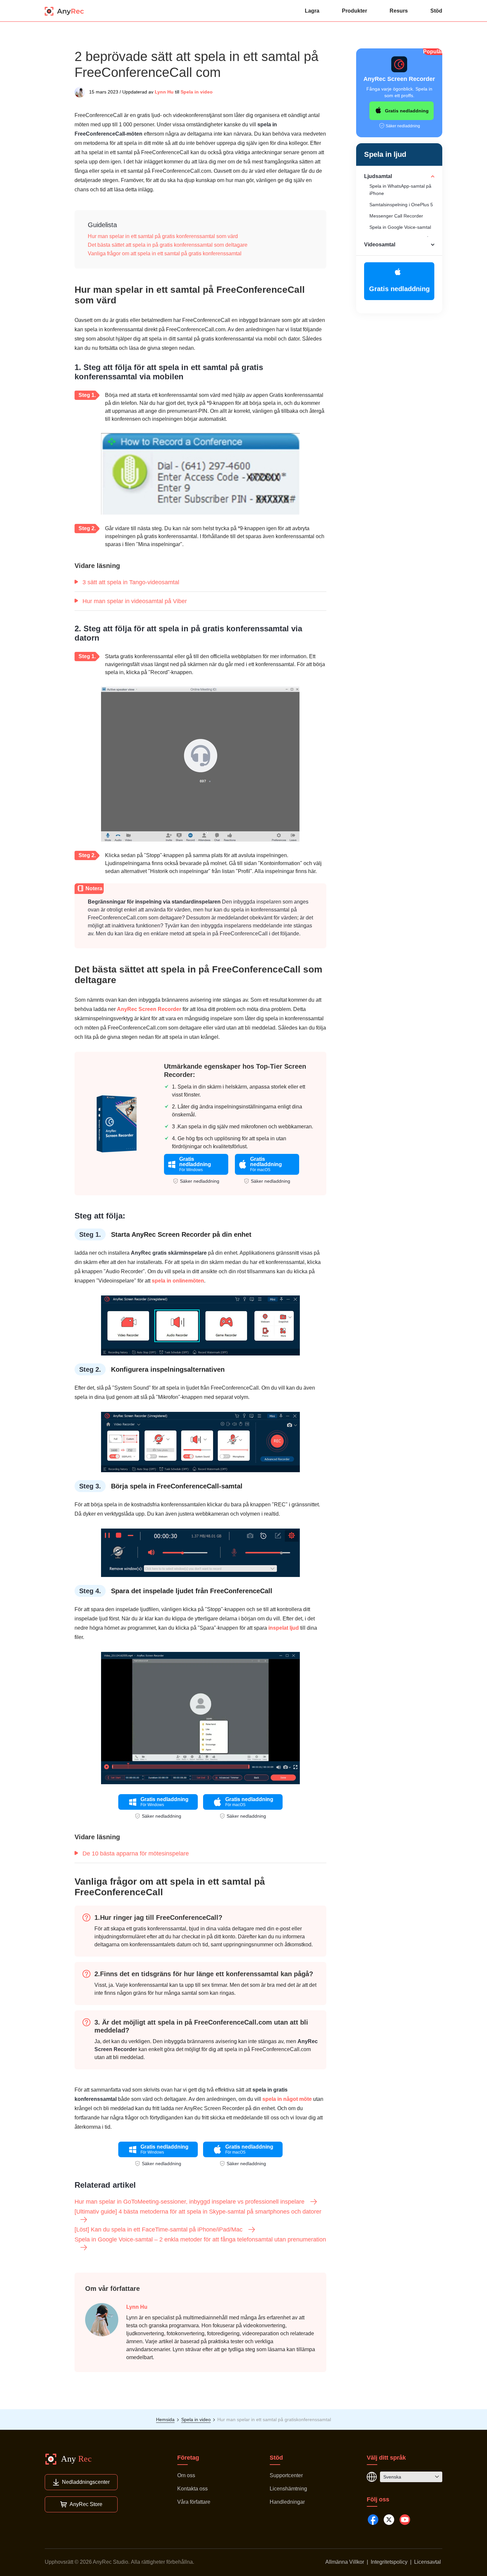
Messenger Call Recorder (396, 216)
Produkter (354, 11)
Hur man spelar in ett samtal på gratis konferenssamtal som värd (163, 236)
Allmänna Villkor (345, 2562)
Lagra (312, 11)
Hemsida (165, 2419)
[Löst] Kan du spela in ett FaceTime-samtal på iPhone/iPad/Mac (159, 2230)
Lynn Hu (164, 92)
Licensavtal (428, 2562)
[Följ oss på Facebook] (373, 2520)
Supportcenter (286, 2475)
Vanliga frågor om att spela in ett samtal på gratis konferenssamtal (165, 253)
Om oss (186, 2475)
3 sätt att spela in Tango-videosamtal (131, 582)
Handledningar (287, 2502)
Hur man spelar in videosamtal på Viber (135, 601)
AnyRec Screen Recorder (149, 1009)
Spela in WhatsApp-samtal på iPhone (400, 190)
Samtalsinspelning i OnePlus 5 (401, 205)
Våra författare (194, 2502)
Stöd (436, 11)
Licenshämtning (288, 2489)
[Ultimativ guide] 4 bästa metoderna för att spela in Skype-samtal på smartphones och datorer (198, 2212)
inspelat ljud (283, 1628)
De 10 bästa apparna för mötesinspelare (136, 1853)
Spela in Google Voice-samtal (400, 227)
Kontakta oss (192, 2489)
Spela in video (197, 92)
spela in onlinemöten (178, 1281)
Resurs (399, 11)
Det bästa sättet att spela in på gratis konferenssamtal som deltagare (168, 245)
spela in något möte (286, 2099)
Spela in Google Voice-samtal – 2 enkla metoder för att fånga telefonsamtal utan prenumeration (200, 2239)
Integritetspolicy (389, 2562)
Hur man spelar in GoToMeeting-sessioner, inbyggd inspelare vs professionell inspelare (189, 2202)
